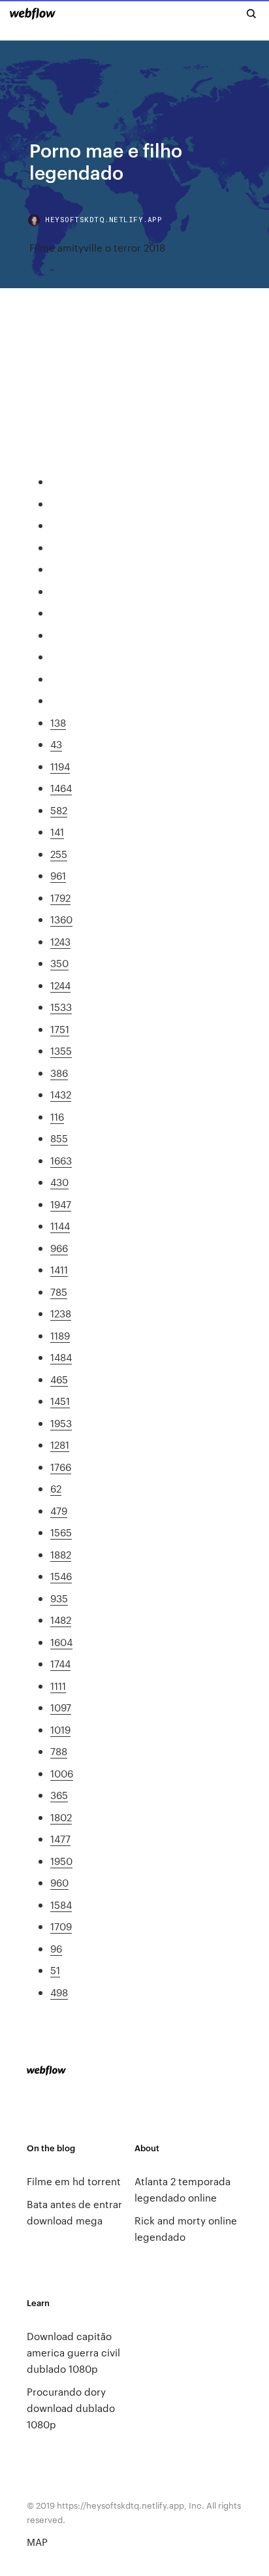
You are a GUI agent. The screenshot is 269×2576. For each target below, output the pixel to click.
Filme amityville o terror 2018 (97, 247)
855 (59, 1138)
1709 (61, 1926)
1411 (59, 1269)
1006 (62, 1773)
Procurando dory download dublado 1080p (71, 2408)
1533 (61, 1007)
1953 (61, 1423)
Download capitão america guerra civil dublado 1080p (73, 2352)
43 (56, 744)
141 (57, 832)
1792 (60, 898)
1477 (60, 1839)
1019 (60, 1729)
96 (56, 1948)
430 (59, 1182)
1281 (60, 1445)
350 (59, 963)
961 (58, 875)
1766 (61, 1467)
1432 (61, 1094)
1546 (61, 1576)
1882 (61, 1554)
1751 (60, 1029)
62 (56, 1488)
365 (59, 1795)
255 (59, 854)
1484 (61, 1357)
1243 (60, 941)
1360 (61, 919)
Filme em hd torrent (74, 2181)
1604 (61, 1642)
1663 (61, 1160)
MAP (37, 2542)
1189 (60, 1335)
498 (59, 1992)
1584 (61, 1905)
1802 (61, 1817)
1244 (60, 985)
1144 (60, 1226)
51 (55, 1970)
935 (59, 1598)
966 (59, 1248)
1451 (60, 1401)
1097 (61, 1707)
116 (57, 1116)
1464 (61, 788)
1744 (60, 1663)
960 (59, 1882)
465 (59, 1379)
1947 (61, 1204)
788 (59, 1751)
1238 (61, 1313)
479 (59, 1511)
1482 (61, 1620)
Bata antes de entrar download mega (74, 2212)
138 (58, 722)
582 (59, 810)
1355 (61, 1050)
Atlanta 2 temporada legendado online (182, 2189)
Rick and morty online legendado (186, 2228)
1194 (60, 766)
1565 (61, 1532)
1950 (61, 1861)
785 (59, 1292)
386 (59, 1073)
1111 (58, 1686)
